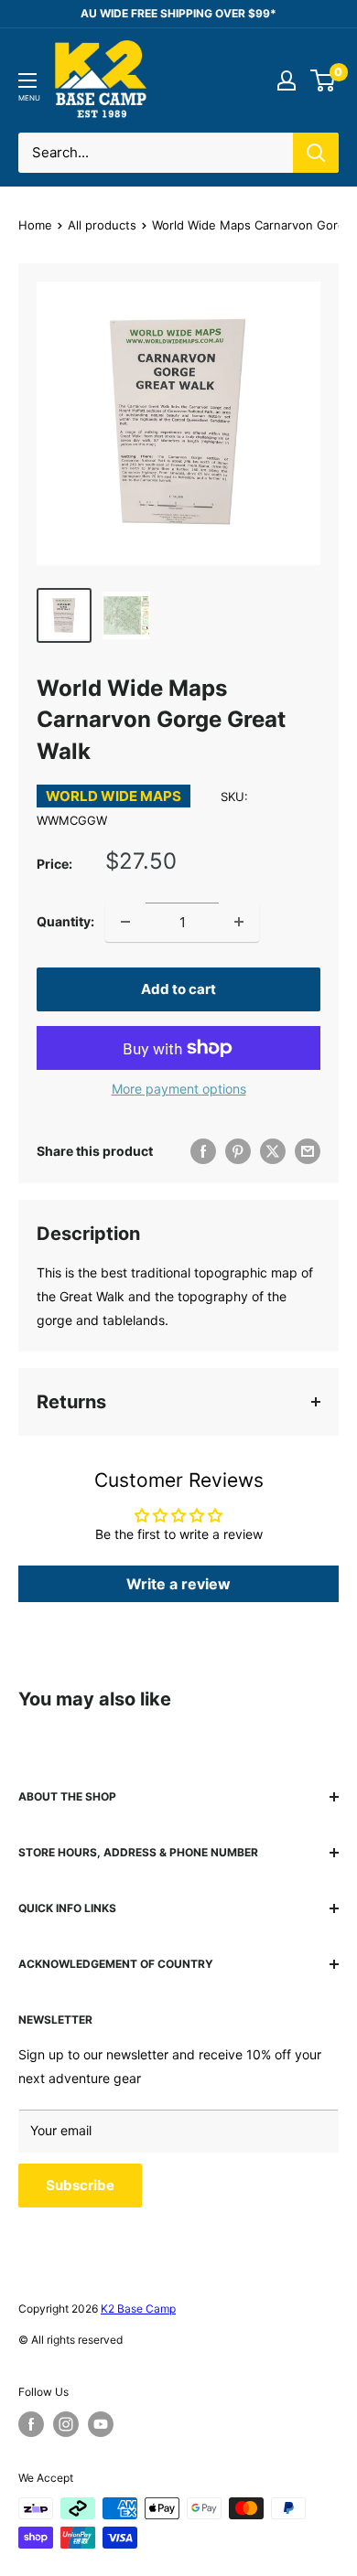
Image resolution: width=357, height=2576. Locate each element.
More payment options (179, 1089)
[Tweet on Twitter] (273, 1151)
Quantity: (65, 921)
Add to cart (178, 989)
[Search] (316, 153)
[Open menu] (27, 80)
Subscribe (80, 2185)
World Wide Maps (114, 796)
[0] (324, 80)
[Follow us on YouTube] (101, 2424)
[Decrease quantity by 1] (125, 922)
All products (102, 225)
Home (35, 225)
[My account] (287, 80)
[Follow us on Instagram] (66, 2424)
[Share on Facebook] (203, 1151)
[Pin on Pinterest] (238, 1151)
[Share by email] (308, 1151)
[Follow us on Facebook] (31, 2424)
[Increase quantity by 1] (239, 922)
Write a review (178, 1584)
